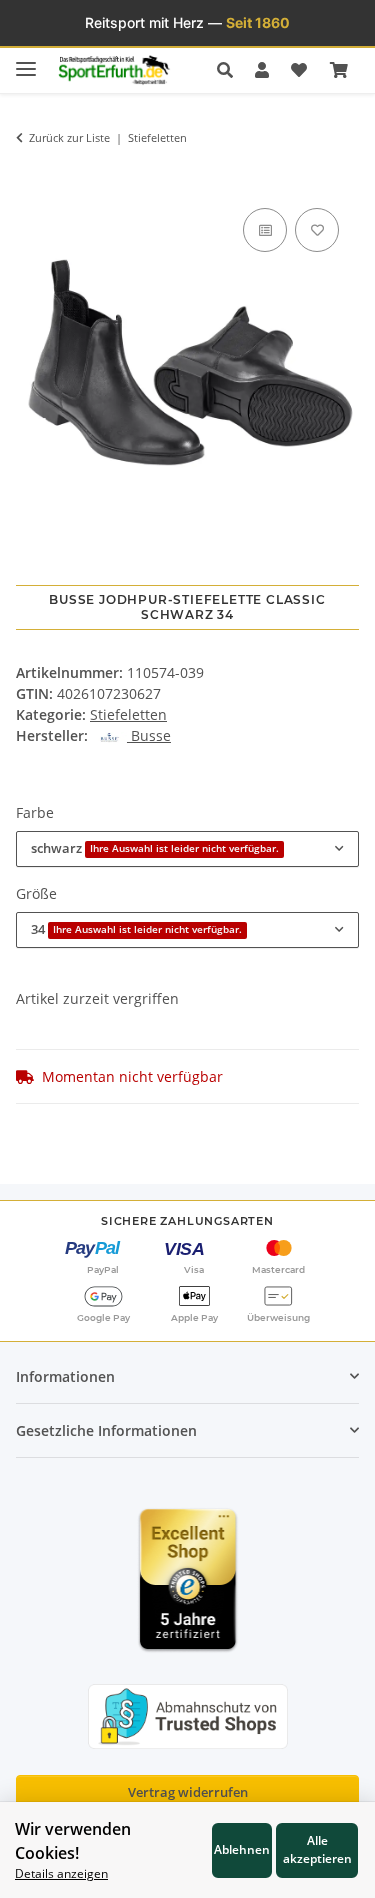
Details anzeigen (61, 1873)
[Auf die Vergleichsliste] (265, 230)
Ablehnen (242, 1849)
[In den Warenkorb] (31, 174)
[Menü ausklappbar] (26, 60)
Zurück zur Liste (69, 137)
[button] (230, 70)
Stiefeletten (128, 714)
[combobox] (187, 849)
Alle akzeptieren (317, 1849)
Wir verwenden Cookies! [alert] (73, 1841)
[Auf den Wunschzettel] (317, 230)
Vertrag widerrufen (188, 1792)
